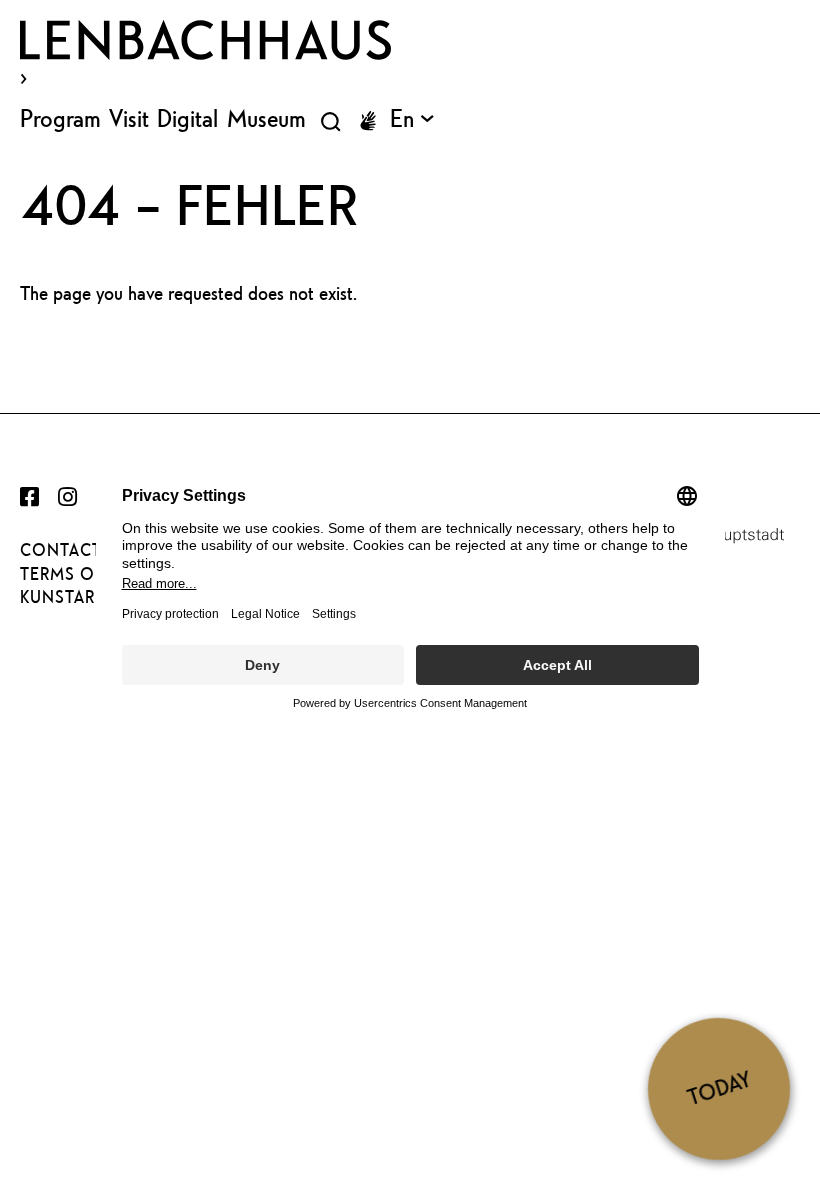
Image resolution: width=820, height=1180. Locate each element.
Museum (266, 118)
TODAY (719, 1088)
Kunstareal (72, 597)
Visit (129, 118)
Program (60, 118)
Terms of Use (80, 574)
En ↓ (412, 118)
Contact (61, 550)
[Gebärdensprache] (368, 121)
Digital (187, 118)
